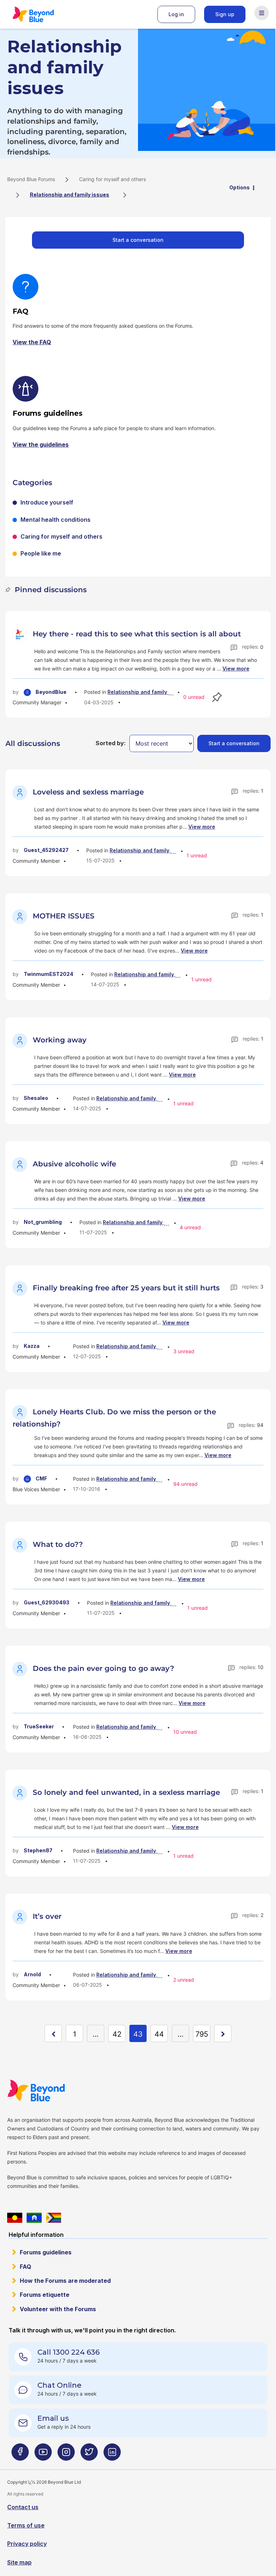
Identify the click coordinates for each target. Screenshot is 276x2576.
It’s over (47, 1916)
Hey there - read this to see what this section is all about (137, 634)
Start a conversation (138, 240)
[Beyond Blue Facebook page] (20, 2455)
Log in (176, 14)
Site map (19, 2562)
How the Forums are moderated (65, 2281)
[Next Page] (223, 2033)
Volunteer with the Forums (58, 2309)
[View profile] (21, 634)
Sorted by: (111, 743)
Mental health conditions (56, 520)
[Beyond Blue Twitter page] (89, 2455)
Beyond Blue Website (50, 2091)
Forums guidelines (46, 2252)
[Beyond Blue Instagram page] (66, 2455)
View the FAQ (32, 342)
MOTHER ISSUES (64, 916)
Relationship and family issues (146, 692)
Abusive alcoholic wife (74, 1164)
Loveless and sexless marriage (88, 792)
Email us (53, 2418)
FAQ (26, 2267)
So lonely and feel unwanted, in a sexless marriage (126, 1792)
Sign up (225, 14)
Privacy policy (27, 2544)
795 (202, 2034)
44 (159, 2034)
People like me (41, 553)
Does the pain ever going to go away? (103, 1668)
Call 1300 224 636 (68, 2352)
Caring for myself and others (112, 179)
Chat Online (59, 2385)
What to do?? (58, 1544)
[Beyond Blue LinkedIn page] (112, 2455)
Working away (60, 1040)
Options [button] (240, 187)
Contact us (23, 2507)
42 (117, 2034)
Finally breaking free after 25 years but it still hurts (126, 1288)
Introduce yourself (47, 502)
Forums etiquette (45, 2295)
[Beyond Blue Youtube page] (43, 2455)
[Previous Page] (53, 2033)
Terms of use (26, 2525)
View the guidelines (41, 444)
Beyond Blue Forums (43, 14)
